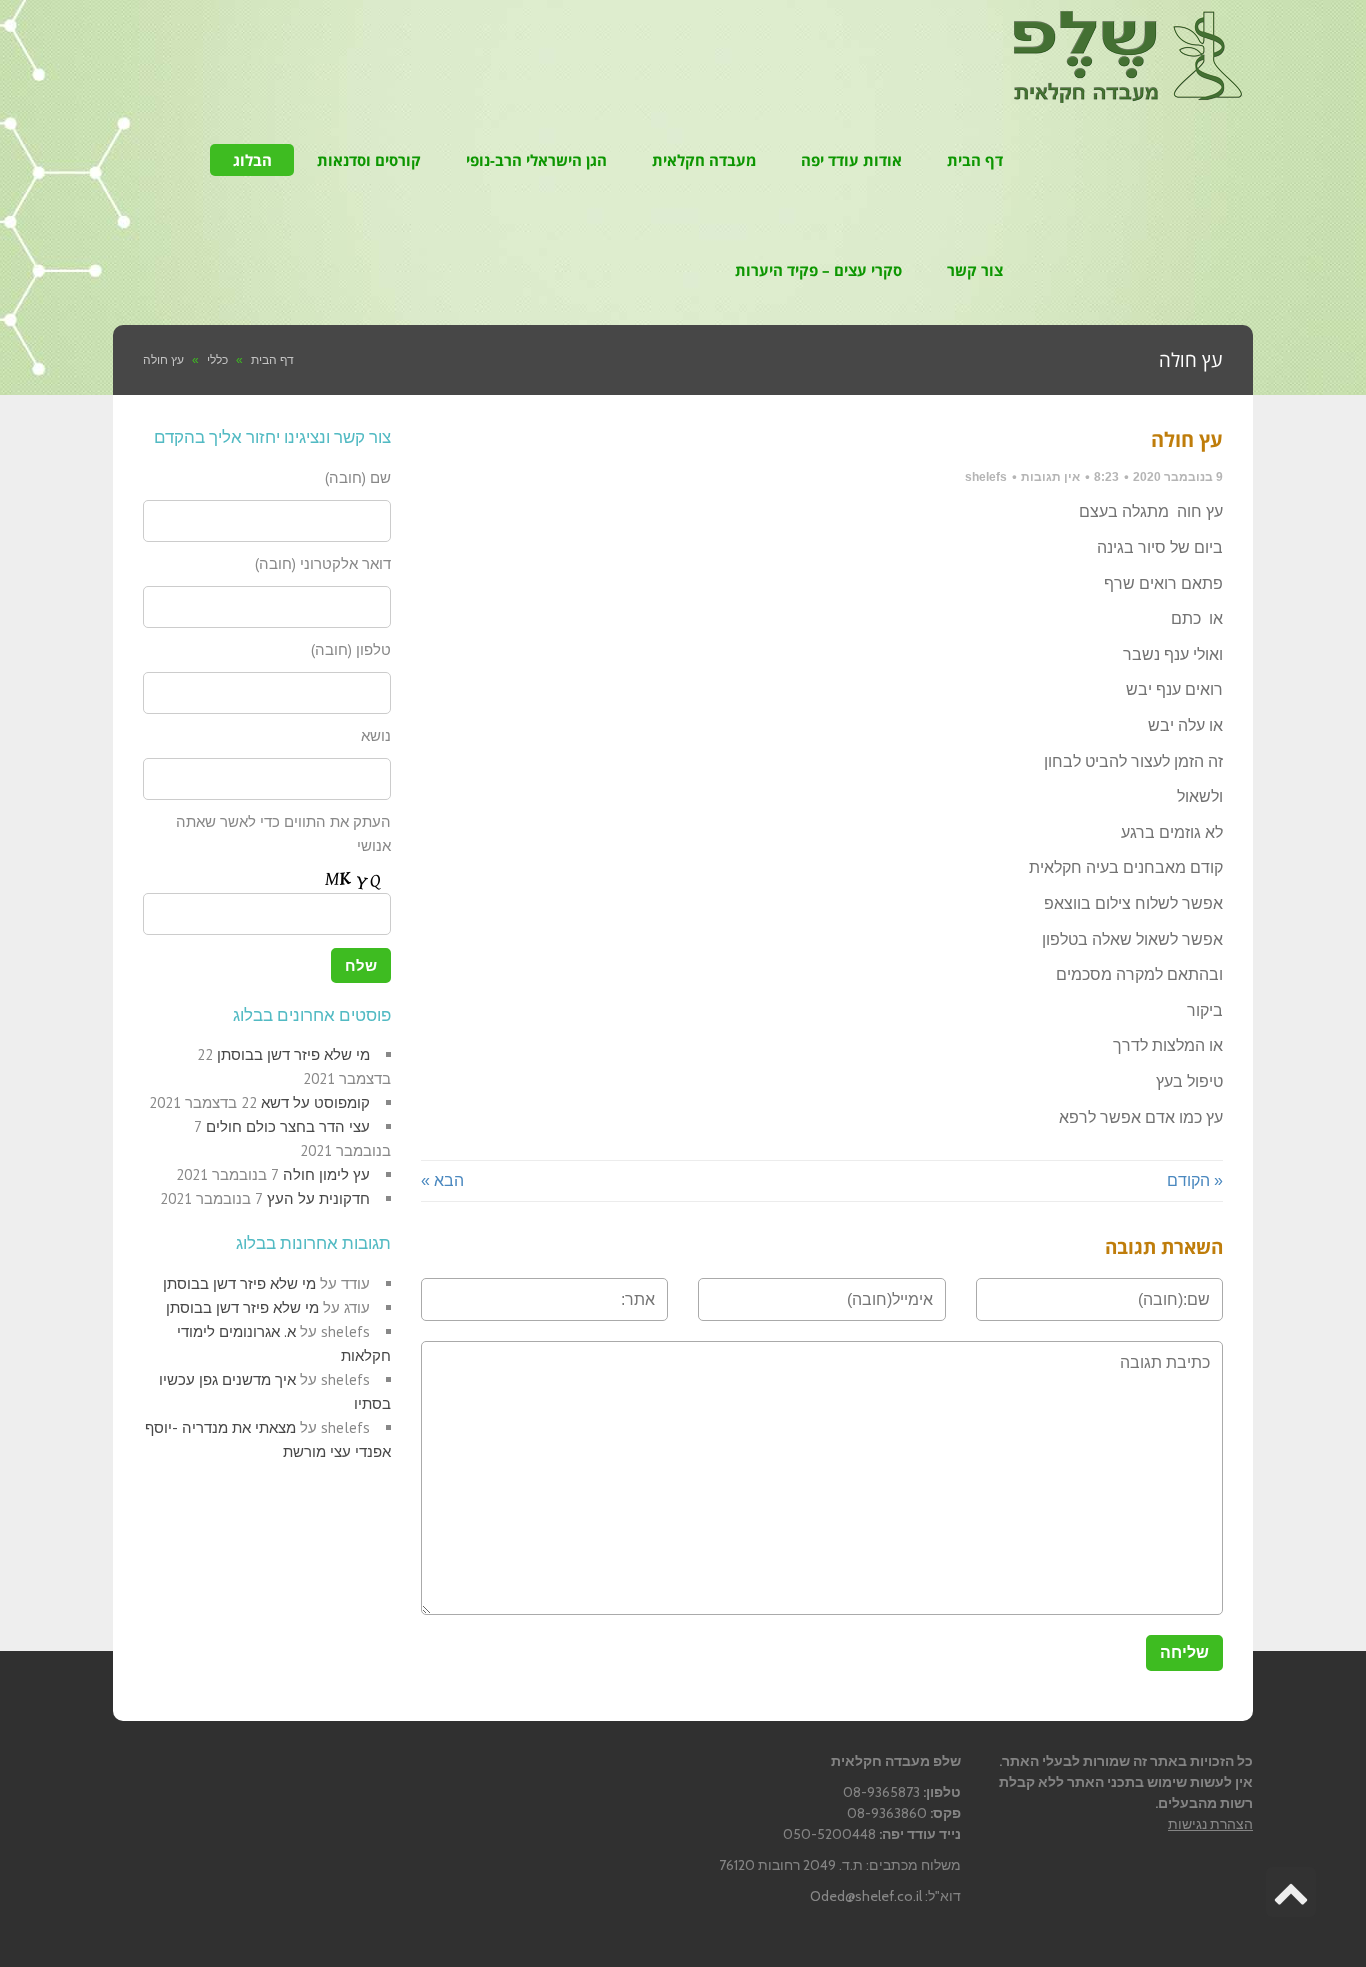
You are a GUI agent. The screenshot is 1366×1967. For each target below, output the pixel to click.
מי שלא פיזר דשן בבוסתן (293, 1054)
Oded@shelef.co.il (866, 1896)
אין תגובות (1050, 477)
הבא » (442, 1180)
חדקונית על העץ (318, 1198)
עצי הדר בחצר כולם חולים (288, 1126)
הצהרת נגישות (1210, 1824)
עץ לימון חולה (326, 1174)
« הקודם (1195, 1180)
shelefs (986, 477)
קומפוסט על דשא (315, 1102)
